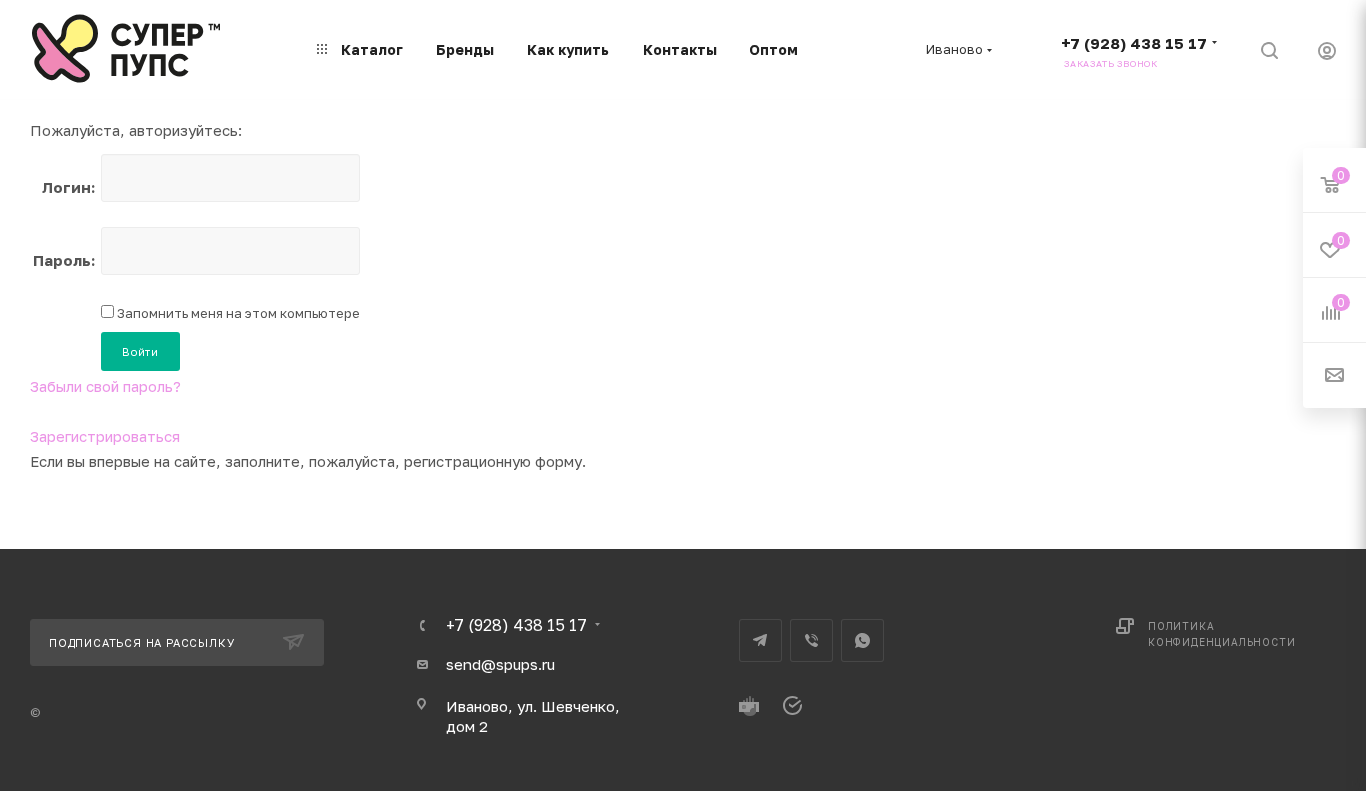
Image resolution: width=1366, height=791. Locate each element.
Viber (811, 640)
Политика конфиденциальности (1221, 634)
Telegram (760, 640)
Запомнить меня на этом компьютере (237, 313)
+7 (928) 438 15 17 (1134, 43)
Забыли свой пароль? (105, 386)
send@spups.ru (500, 664)
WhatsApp (862, 640)
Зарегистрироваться (105, 436)
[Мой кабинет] (1327, 53)
